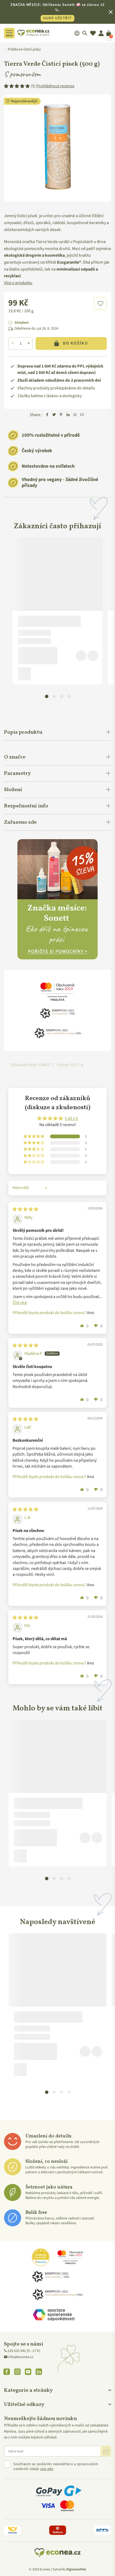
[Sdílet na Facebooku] (47, 415)
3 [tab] (62, 696)
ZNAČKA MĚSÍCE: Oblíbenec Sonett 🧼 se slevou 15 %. (57, 11)
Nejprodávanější (24, 101)
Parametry (17, 773)
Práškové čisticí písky (24, 49)
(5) (53, 86)
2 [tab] (54, 696)
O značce (15, 757)
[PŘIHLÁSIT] (106, 2451)
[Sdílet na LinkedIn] (68, 415)
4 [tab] (69, 696)
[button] (100, 304)
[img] (25, 1209)
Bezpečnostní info (26, 806)
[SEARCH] (85, 33)
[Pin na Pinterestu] (61, 415)
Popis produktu (23, 732)
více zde (47, 2469)
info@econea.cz (21, 2357)
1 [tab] (47, 696)
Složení (13, 790)
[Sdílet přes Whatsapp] (75, 415)
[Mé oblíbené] (93, 33)
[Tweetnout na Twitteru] (54, 415)
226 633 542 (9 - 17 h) (24, 2351)
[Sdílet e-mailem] (82, 415)
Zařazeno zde (20, 822)
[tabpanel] (57, 611)
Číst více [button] (20, 1303)
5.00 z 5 (71, 1119)
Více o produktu (18, 283)
